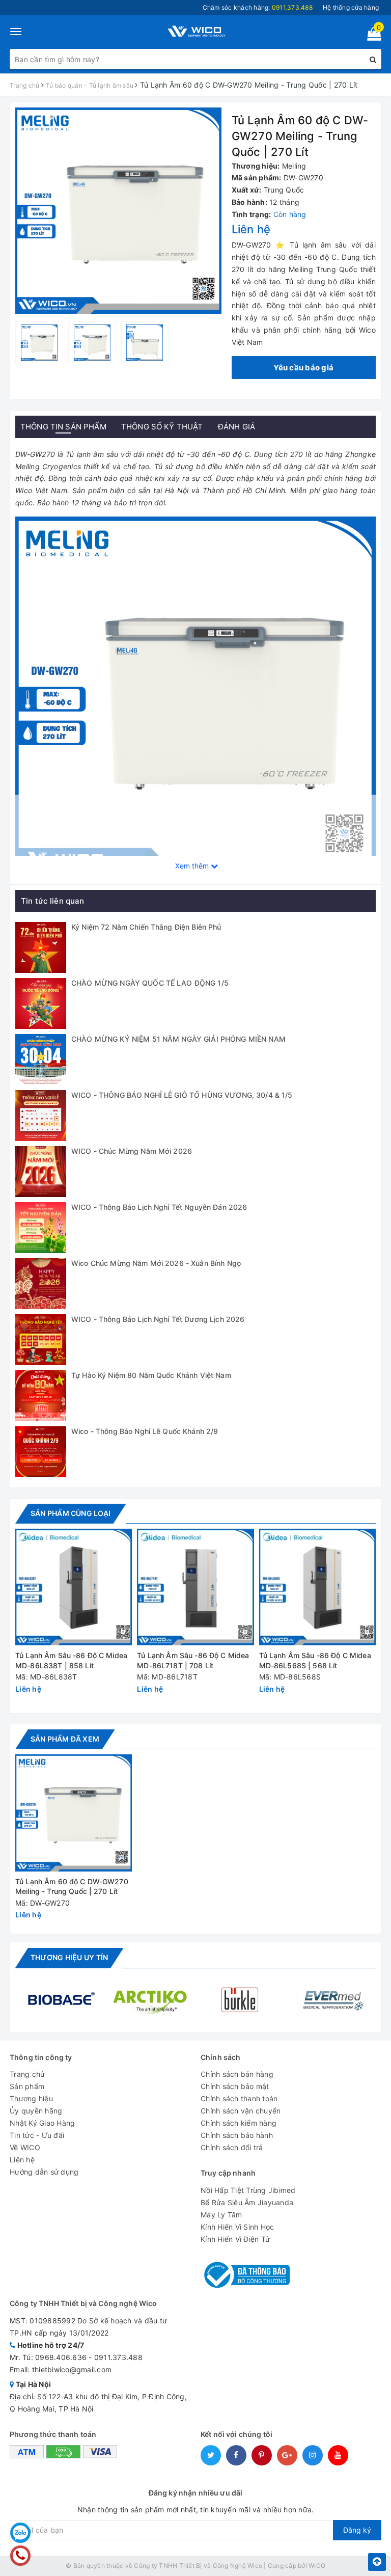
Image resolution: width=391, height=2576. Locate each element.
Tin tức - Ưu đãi (37, 2135)
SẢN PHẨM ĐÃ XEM (65, 1739)
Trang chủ (27, 2074)
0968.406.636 (61, 2357)
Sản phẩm (27, 2086)
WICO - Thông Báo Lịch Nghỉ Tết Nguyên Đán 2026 (159, 1207)
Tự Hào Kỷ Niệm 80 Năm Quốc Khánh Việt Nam (151, 1375)
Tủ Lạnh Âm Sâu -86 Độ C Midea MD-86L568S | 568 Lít (315, 1660)
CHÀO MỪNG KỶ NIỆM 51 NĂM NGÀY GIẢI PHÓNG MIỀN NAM (178, 1039)
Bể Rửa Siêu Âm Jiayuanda (247, 2202)
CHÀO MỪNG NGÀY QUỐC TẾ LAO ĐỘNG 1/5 (150, 983)
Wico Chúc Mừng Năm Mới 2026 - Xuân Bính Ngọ (156, 1263)
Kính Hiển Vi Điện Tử (235, 2239)
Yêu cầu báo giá (303, 368)
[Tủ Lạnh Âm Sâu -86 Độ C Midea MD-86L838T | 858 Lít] (74, 1587)
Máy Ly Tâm (221, 2215)
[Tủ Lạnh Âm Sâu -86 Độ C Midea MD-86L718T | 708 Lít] (195, 1587)
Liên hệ (22, 2160)
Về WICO (25, 2147)
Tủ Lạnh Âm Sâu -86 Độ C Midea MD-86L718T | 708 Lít (193, 1660)
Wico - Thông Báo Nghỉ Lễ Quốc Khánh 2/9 (145, 1431)
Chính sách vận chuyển (241, 2111)
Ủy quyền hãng (36, 2111)
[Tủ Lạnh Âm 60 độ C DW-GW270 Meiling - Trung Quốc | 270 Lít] (74, 1813)
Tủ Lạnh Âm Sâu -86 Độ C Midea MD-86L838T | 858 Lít (71, 1660)
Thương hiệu (31, 2098)
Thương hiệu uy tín (69, 1957)
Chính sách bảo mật (235, 2086)
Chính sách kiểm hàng (239, 2123)
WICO (317, 2566)
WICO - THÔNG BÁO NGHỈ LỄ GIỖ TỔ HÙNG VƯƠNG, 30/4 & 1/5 (182, 1095)
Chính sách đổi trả (232, 2147)
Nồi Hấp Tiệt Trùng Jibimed (248, 2190)
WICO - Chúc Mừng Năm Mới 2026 (132, 1151)
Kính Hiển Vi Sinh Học (237, 2227)
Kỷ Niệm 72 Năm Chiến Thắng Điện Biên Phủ (146, 927)
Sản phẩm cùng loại (71, 1513)
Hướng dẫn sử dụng (44, 2172)
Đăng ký (357, 2530)
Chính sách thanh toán (239, 2098)
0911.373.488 (118, 2357)
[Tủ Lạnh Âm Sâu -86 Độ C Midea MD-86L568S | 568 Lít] (317, 1587)
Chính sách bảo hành (237, 2135)
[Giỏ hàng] (371, 36)
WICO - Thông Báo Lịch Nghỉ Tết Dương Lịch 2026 (158, 1319)
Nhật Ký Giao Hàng (42, 2123)
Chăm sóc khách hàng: (258, 7)
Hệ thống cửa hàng (351, 7)
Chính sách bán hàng (237, 2074)
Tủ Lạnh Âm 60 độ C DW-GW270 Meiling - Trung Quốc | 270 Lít (72, 1887)
